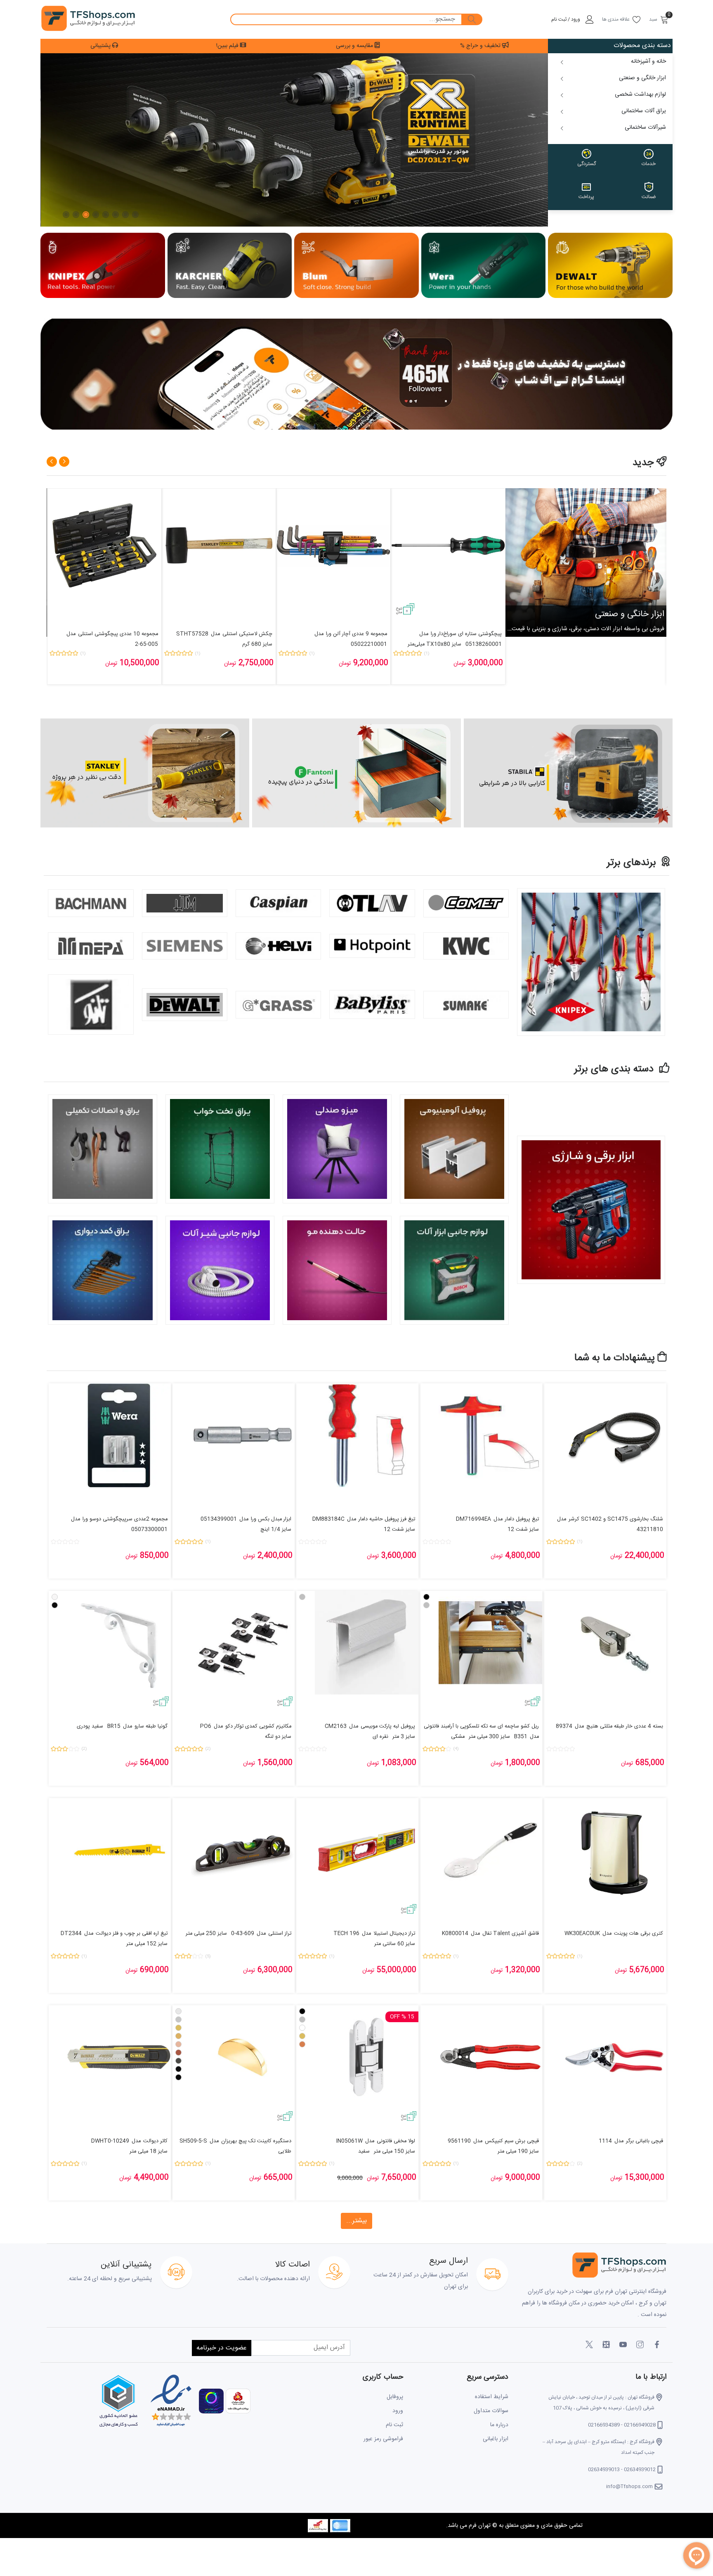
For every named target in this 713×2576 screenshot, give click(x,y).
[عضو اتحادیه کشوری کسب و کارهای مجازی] (118, 2401)
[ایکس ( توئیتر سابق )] (589, 2345)
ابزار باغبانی (496, 2439)
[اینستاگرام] (640, 2345)
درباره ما (499, 2425)
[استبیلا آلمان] (356, 773)
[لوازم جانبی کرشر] (230, 266)
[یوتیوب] (623, 2345)
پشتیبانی (101, 46)
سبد (653, 19)
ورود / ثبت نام (566, 19)
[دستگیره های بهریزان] (145, 773)
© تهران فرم (482, 2526)
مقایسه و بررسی (355, 46)
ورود (398, 2411)
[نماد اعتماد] (170, 2401)
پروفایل (395, 2397)
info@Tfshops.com (629, 2486)
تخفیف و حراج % (481, 46)
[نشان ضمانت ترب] (210, 2401)
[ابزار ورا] (484, 266)
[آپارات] (606, 2345)
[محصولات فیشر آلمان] (568, 773)
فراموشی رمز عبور (383, 2439)
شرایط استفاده (492, 2397)
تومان (460, 664)
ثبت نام (394, 2425)
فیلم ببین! (228, 46)
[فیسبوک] (657, 2345)
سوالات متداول (491, 2411)
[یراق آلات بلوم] (356, 266)
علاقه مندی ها (616, 19)
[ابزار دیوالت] (610, 266)
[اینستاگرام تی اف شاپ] (356, 375)
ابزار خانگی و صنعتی (630, 614)
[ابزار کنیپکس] (103, 266)
